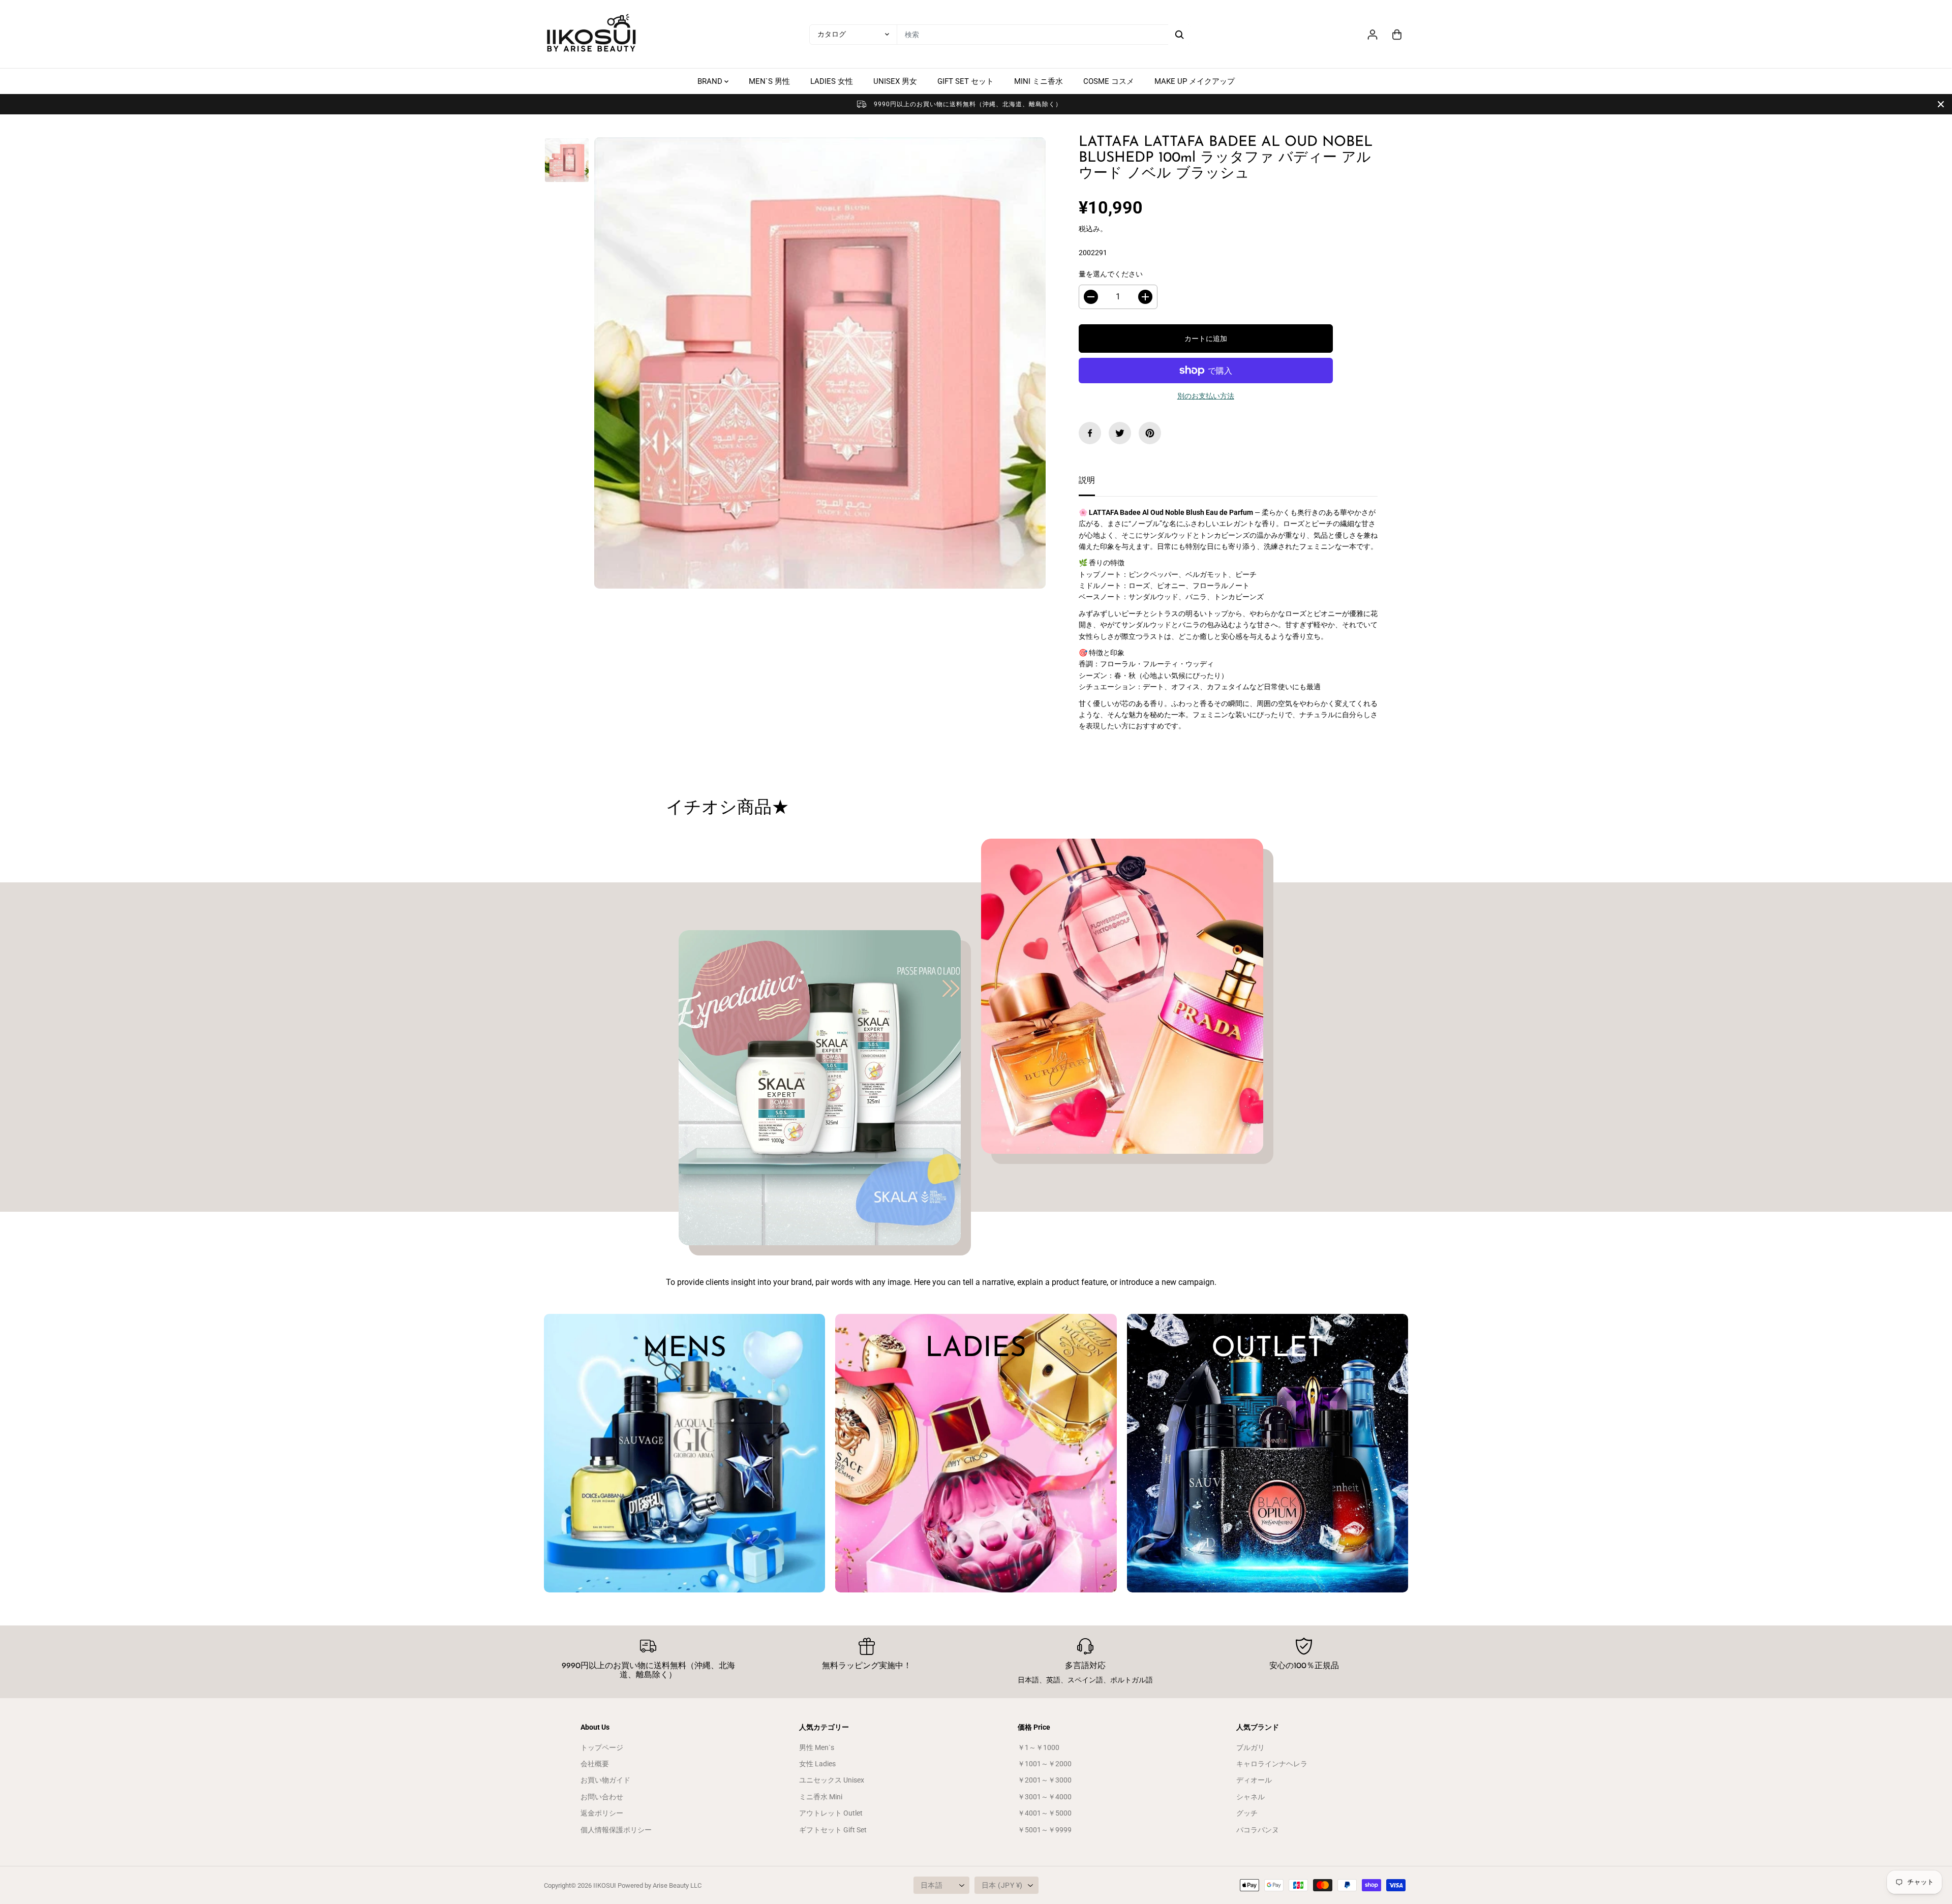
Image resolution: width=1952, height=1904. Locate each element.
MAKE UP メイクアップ (1195, 81)
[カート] (1397, 35)
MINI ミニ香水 (1039, 81)
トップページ (602, 1747)
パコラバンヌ (1258, 1830)
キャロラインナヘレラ (1272, 1764)
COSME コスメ (1109, 81)
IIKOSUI (605, 1885)
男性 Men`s (817, 1747)
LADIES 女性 (832, 81)
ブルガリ (1250, 1747)
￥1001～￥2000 (1045, 1764)
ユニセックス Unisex (832, 1780)
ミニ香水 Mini (821, 1797)
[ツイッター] (1120, 433)
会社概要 (595, 1764)
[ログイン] (1372, 35)
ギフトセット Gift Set (833, 1830)
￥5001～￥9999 (1045, 1830)
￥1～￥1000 (1039, 1747)
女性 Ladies (817, 1764)
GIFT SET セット (966, 81)
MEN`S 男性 (769, 81)
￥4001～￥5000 (1045, 1813)
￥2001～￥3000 (1045, 1780)
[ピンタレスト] (1150, 433)
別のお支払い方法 (1206, 396)
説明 (1087, 480)
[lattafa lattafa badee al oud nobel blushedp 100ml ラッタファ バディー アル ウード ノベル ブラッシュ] (820, 363)
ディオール (1254, 1780)
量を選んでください (1111, 274)
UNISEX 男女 (895, 81)
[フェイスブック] (1090, 433)
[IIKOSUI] (592, 34)
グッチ (1247, 1813)
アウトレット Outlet (831, 1813)
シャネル (1250, 1797)
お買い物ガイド (605, 1780)
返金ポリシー (602, 1813)
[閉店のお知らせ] (1941, 104)
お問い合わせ (602, 1797)
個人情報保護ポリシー (616, 1830)
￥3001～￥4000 (1045, 1797)
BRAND (711, 81)
